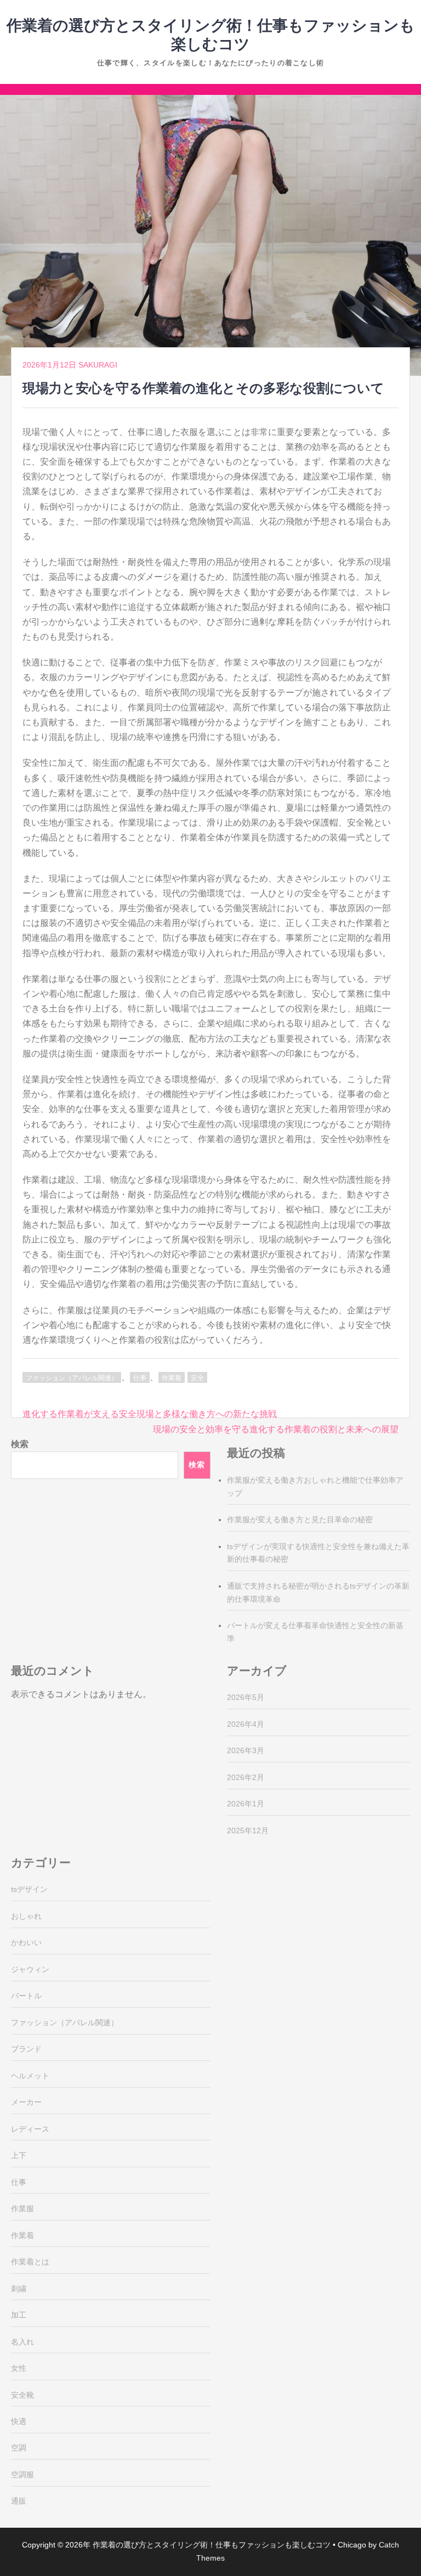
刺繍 (19, 2289)
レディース (30, 2129)
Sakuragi (98, 365)
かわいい (26, 1942)
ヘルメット (30, 2076)
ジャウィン (30, 1969)
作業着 (172, 1378)
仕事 (140, 1378)
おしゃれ (26, 1916)
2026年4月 (246, 1724)
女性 (19, 2368)
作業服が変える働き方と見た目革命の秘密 (300, 1519)
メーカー (26, 2102)
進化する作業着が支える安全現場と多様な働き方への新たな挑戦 (150, 1414)
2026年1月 (246, 1804)
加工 (19, 2315)
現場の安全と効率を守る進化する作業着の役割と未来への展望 (276, 1429)
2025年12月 (248, 1831)
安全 (197, 1378)
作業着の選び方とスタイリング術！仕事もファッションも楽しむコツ (212, 2545)
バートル (26, 1996)
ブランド (26, 2049)
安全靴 (22, 2395)
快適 (19, 2421)
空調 (19, 2448)
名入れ (22, 2342)
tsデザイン (29, 1889)
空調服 (22, 2475)
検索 (20, 1444)
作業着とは (30, 2262)
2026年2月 (246, 1777)
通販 (19, 2501)
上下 (19, 2155)
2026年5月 (246, 1697)
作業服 (22, 2208)
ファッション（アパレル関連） (72, 1378)
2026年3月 (246, 1750)
